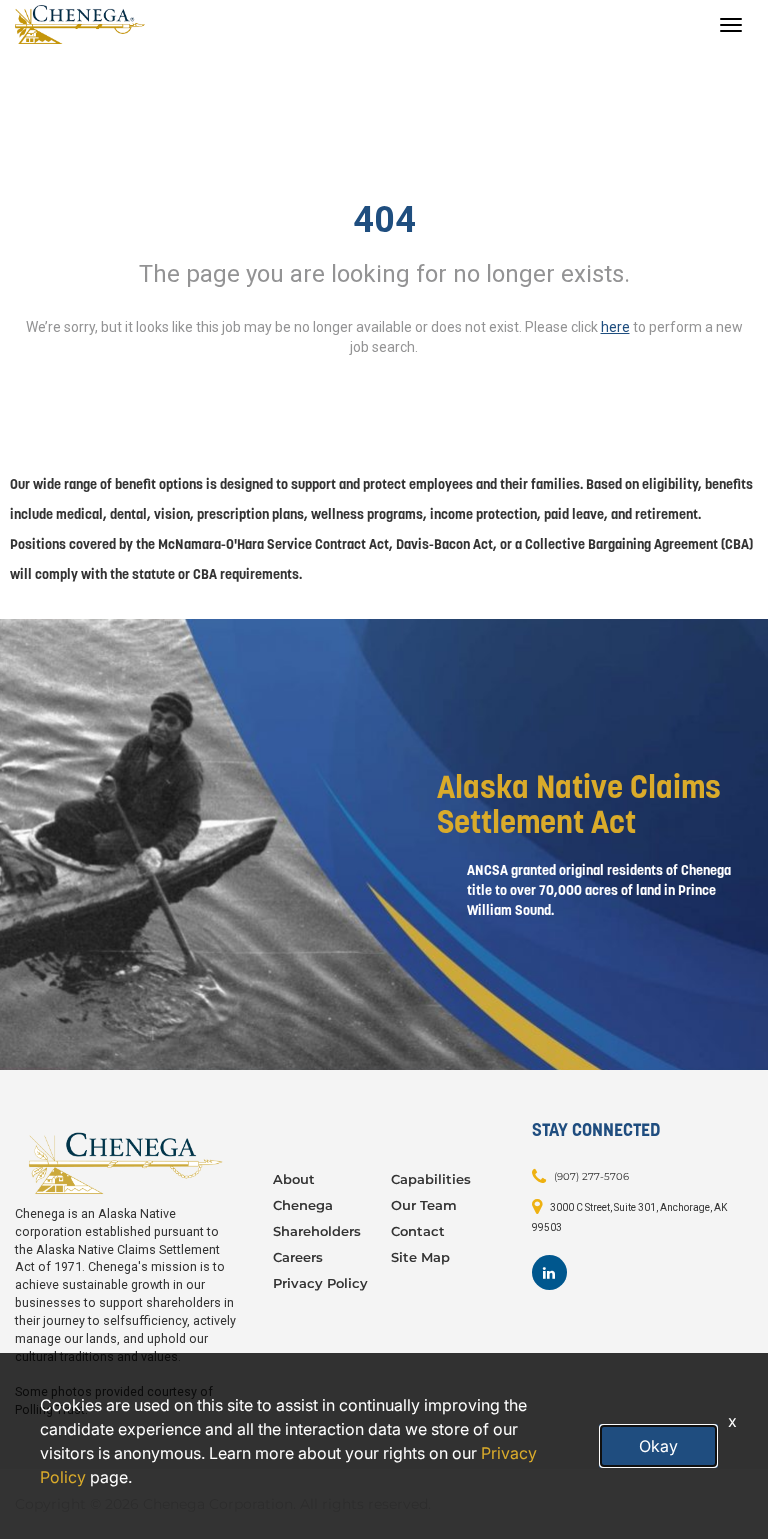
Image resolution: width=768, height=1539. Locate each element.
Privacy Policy (320, 1283)
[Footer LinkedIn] (549, 1272)
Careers (298, 1257)
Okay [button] (658, 1446)
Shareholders (317, 1231)
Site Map (420, 1257)
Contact (418, 1231)
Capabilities (431, 1179)
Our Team (424, 1205)
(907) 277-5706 (591, 1176)
